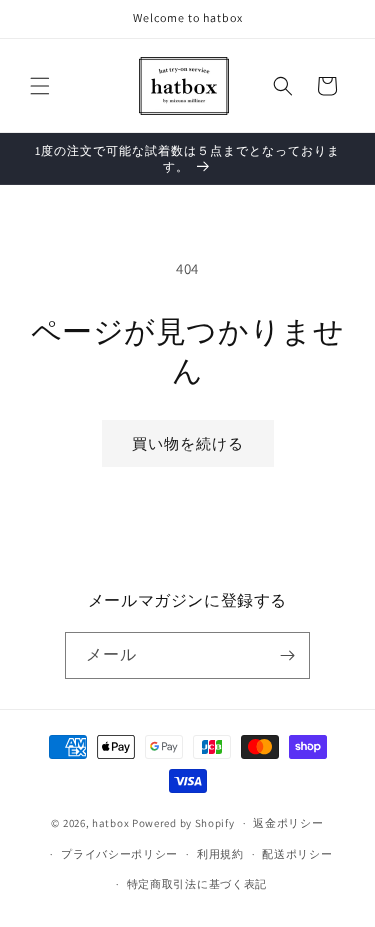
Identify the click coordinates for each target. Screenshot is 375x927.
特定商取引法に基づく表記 (197, 884)
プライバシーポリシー (119, 854)
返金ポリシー (288, 823)
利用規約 (220, 854)
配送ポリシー (297, 854)
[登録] (287, 655)
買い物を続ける (188, 443)
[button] (40, 86)
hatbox (110, 823)
